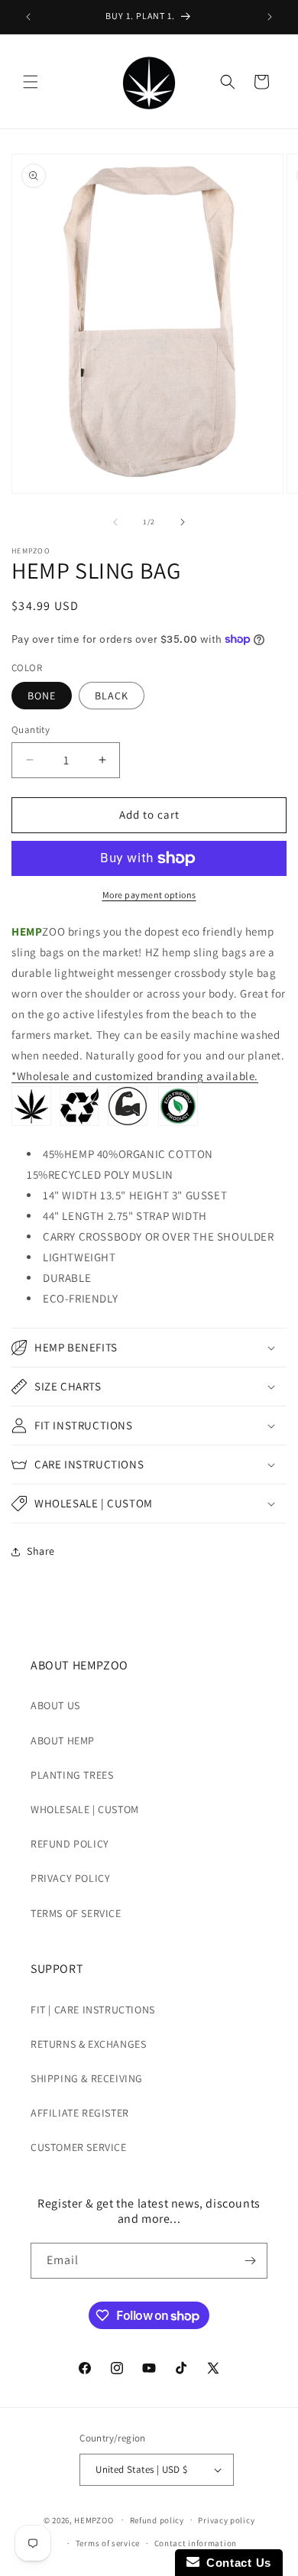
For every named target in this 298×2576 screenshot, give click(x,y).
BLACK (112, 696)
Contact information (196, 2543)
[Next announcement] (270, 17)
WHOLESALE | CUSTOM (85, 1809)
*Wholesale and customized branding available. (135, 1076)
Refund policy (157, 2520)
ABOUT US (55, 1705)
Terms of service (108, 2543)
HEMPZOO (94, 2519)
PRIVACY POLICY (70, 1878)
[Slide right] (183, 522)
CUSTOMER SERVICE (79, 2147)
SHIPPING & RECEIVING (87, 2078)
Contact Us (235, 2563)
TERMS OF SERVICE (76, 1913)
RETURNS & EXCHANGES (88, 2044)
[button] (31, 82)
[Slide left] (115, 522)
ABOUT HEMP (63, 1741)
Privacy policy (226, 2520)
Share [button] (41, 1551)
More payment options (149, 895)
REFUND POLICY (70, 1844)
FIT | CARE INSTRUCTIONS (93, 2010)
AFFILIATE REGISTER (80, 2113)
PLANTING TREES (72, 1775)
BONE (42, 696)
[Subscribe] (250, 2261)
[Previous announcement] (28, 17)
